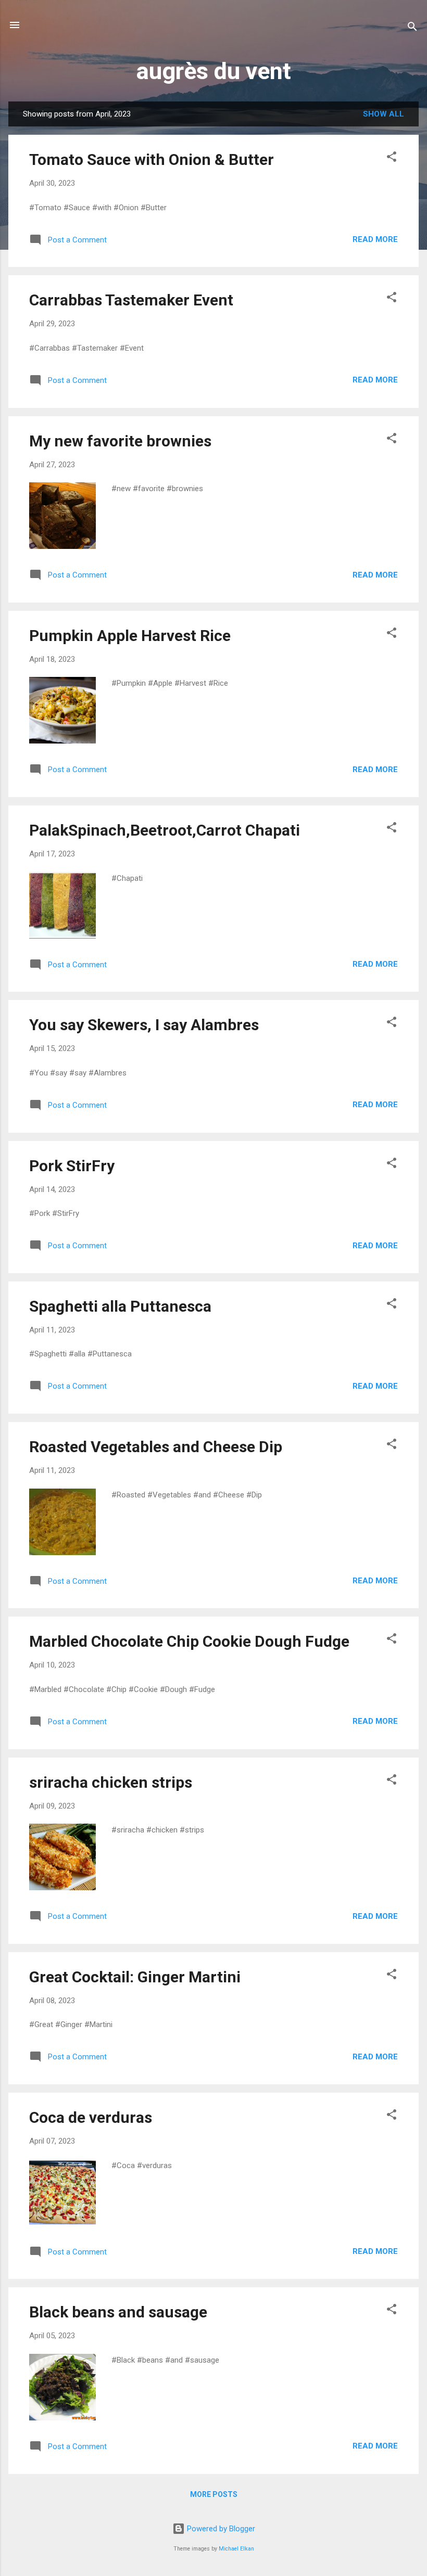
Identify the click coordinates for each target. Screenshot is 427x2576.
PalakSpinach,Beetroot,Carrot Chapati (165, 830)
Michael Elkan (236, 2549)
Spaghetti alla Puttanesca (120, 1306)
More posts (214, 2494)
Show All (384, 114)
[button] (392, 158)
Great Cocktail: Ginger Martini (135, 1977)
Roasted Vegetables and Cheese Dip (156, 1447)
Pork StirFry (72, 1166)
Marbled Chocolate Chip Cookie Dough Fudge (189, 1641)
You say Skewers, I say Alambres (144, 1025)
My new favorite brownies (120, 441)
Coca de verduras (91, 2117)
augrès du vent (214, 71)
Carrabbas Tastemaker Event (131, 300)
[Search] (412, 28)
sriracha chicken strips (111, 1782)
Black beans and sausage (118, 2312)
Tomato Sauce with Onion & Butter (152, 159)
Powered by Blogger (220, 2529)
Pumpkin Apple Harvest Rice (130, 636)
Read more (375, 239)
